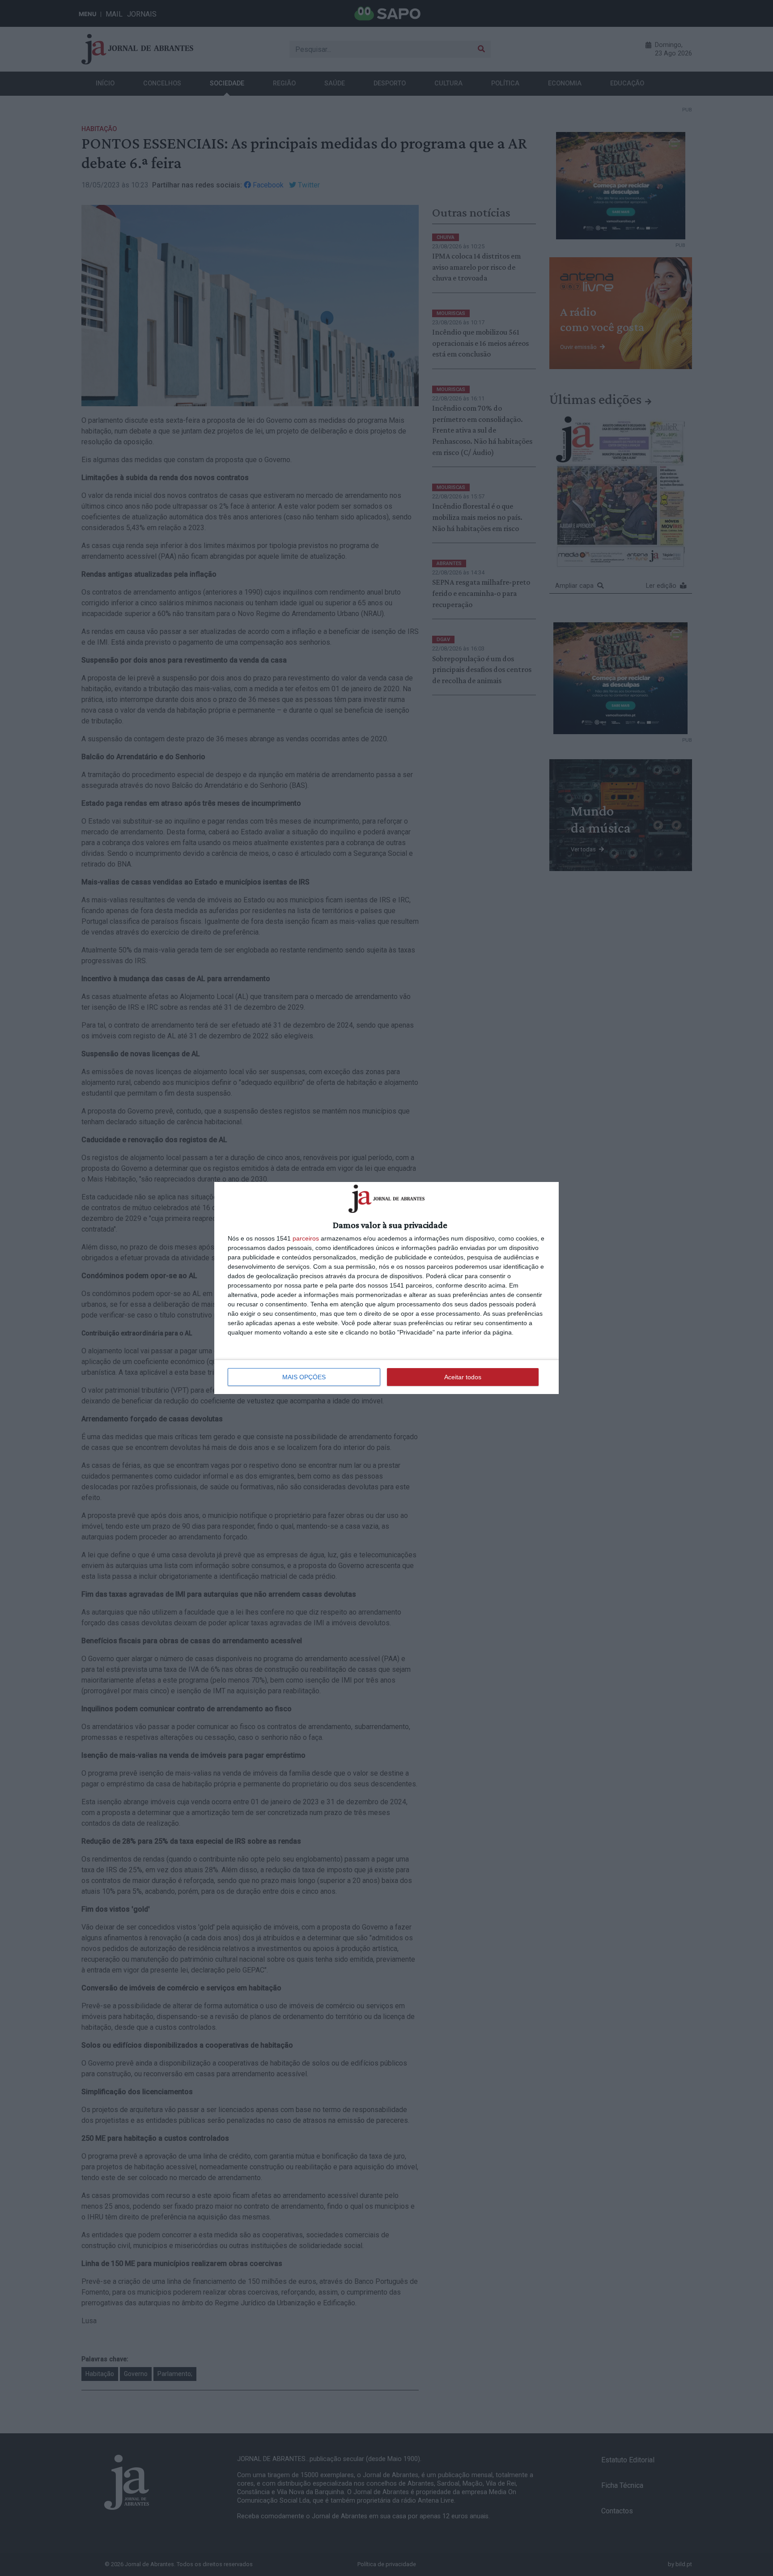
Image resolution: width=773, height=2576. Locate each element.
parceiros (306, 1238)
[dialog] (386, 1288)
